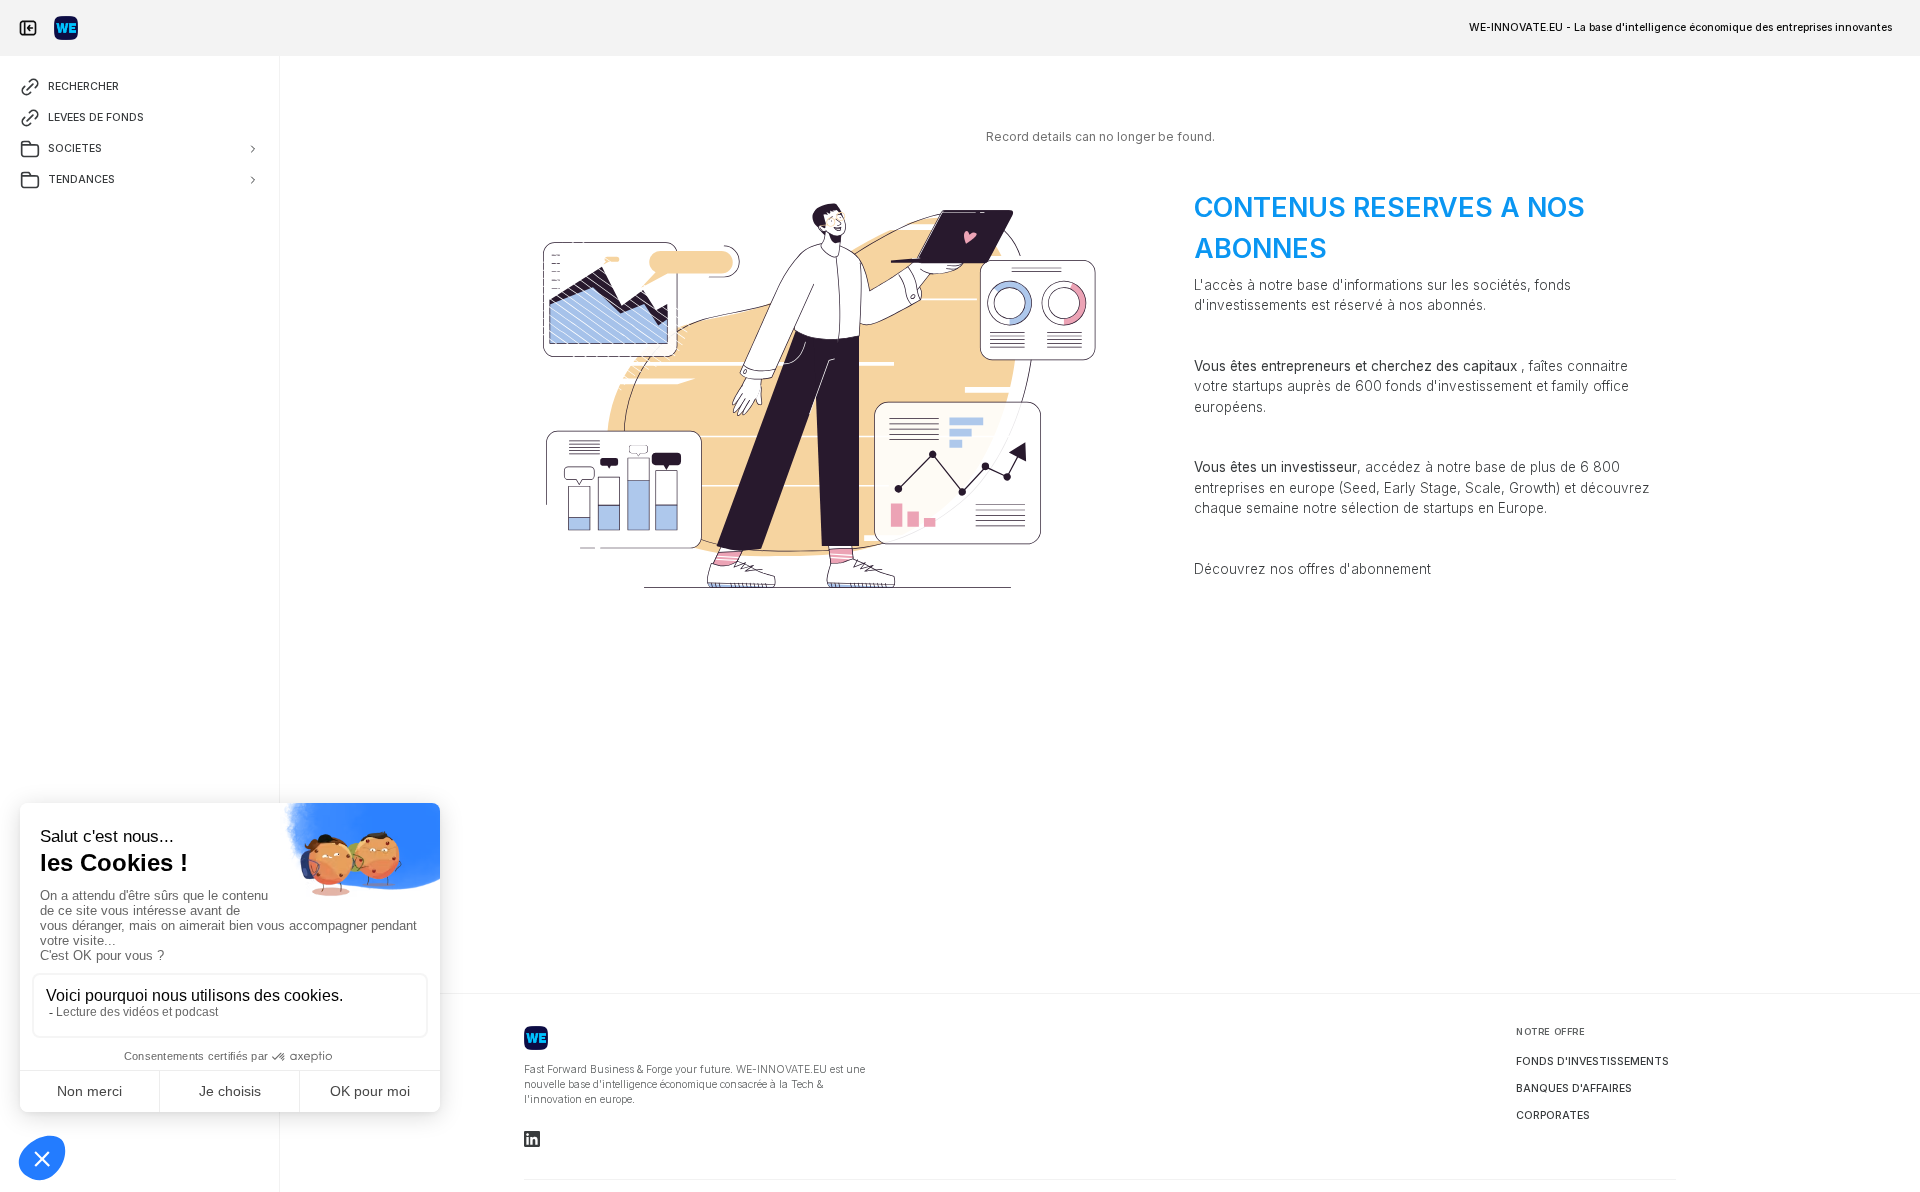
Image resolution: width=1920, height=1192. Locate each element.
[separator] (280, 624)
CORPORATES (1553, 1115)
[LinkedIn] (532, 1139)
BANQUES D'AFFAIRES (1574, 1088)
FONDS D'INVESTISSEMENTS (1592, 1061)
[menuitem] (1680, 27)
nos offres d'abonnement (1350, 569)
